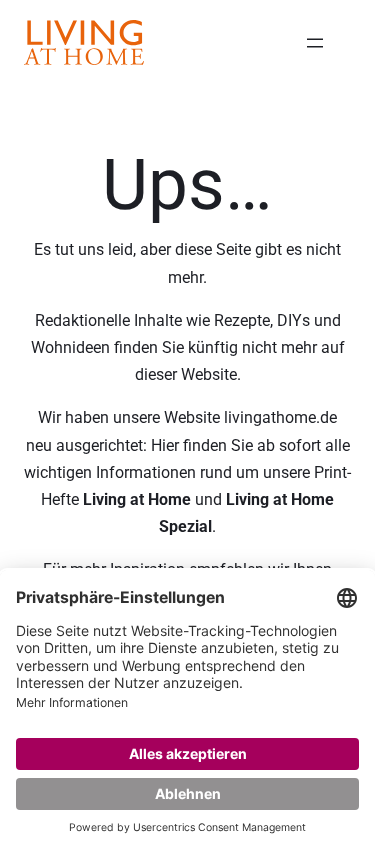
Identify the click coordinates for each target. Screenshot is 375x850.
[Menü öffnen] (315, 43)
